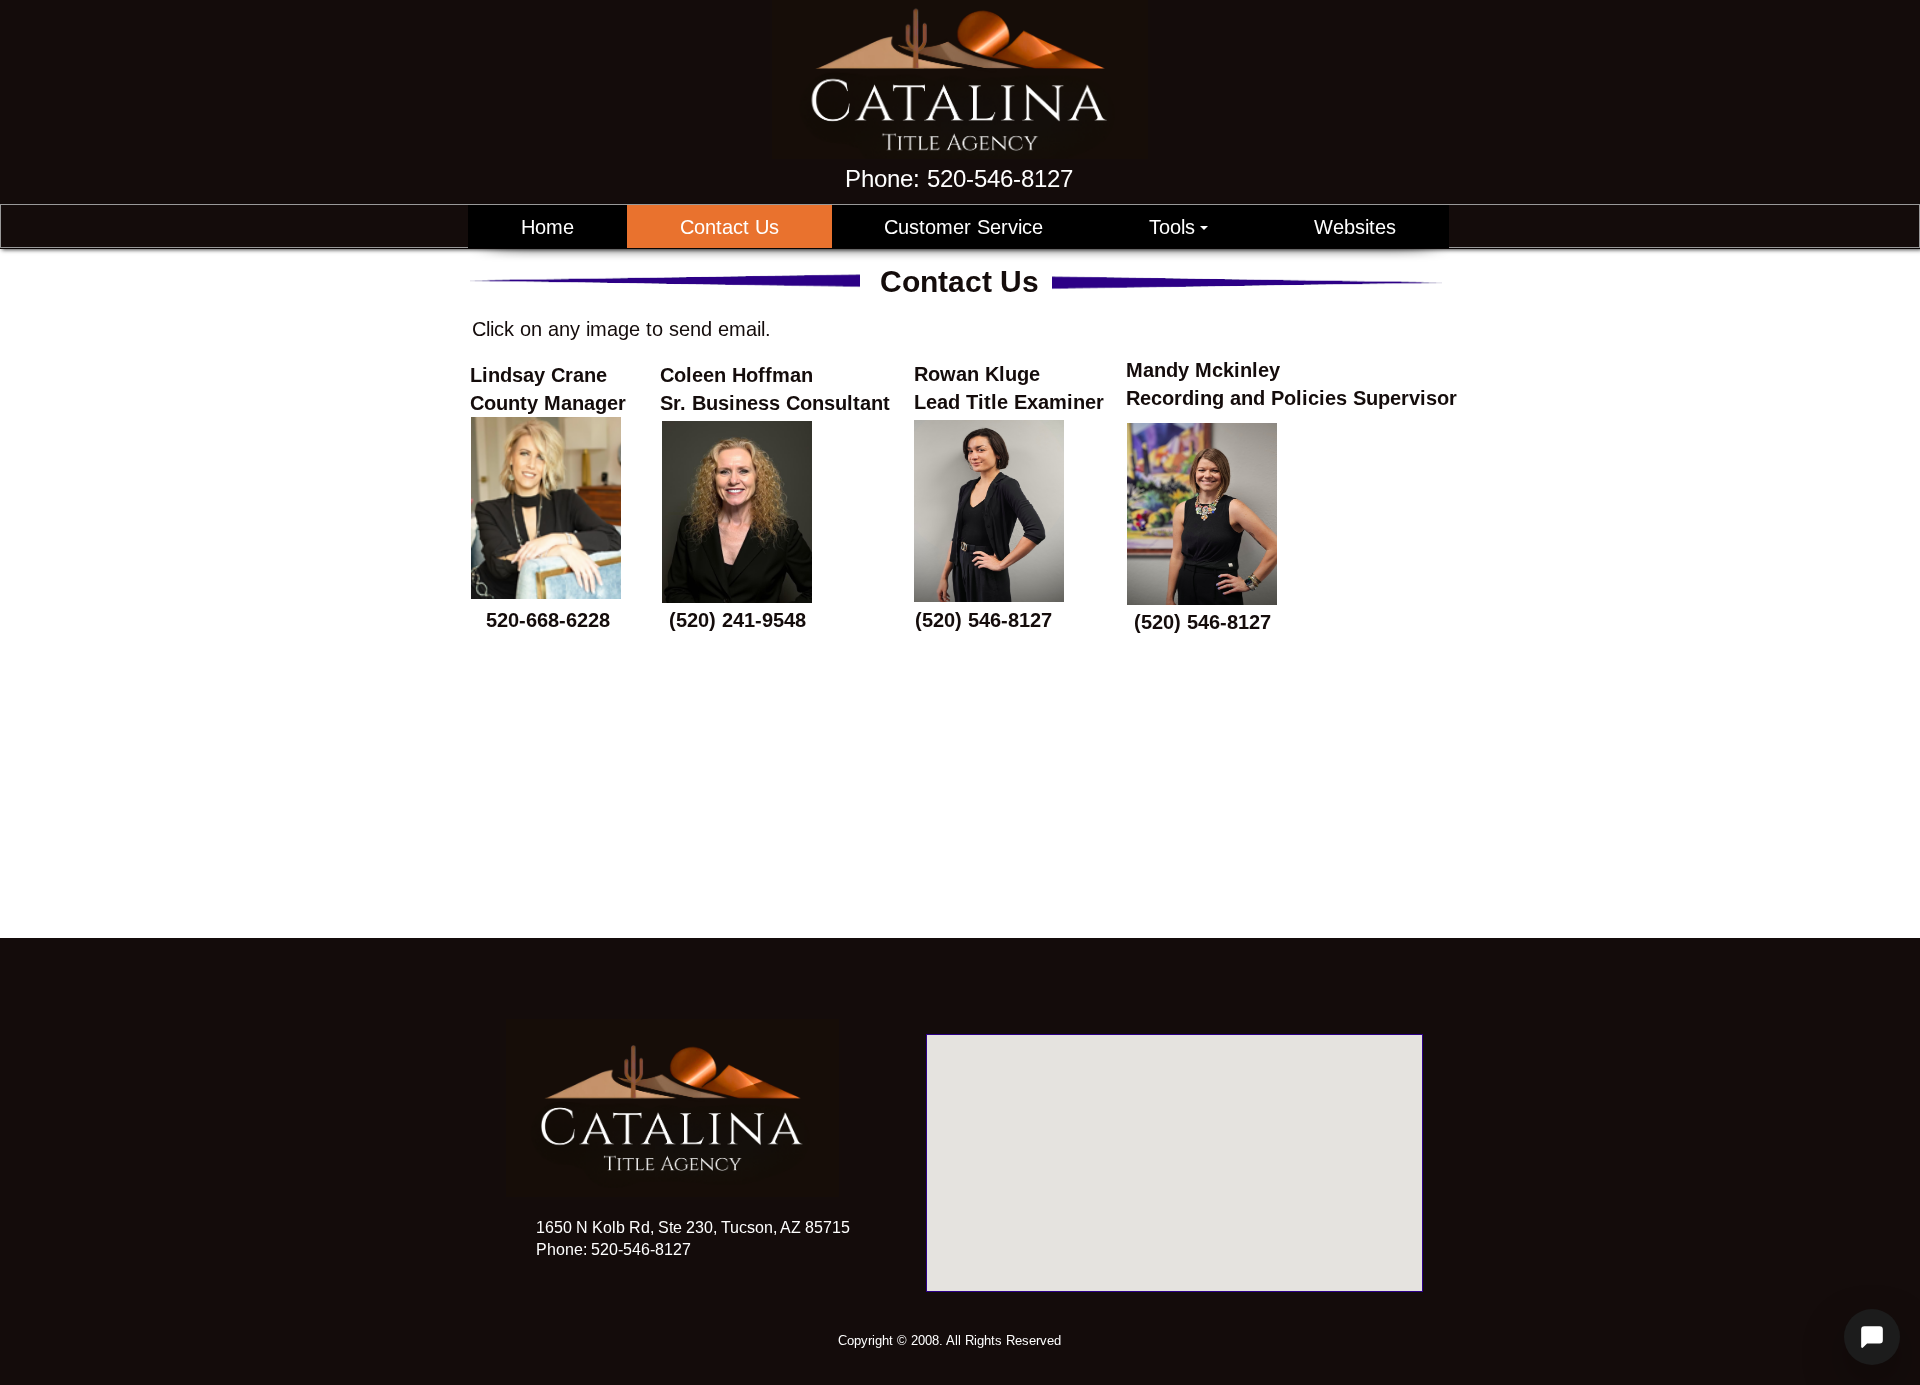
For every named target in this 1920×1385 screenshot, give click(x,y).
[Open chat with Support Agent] (1872, 1337)
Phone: (959, 178)
